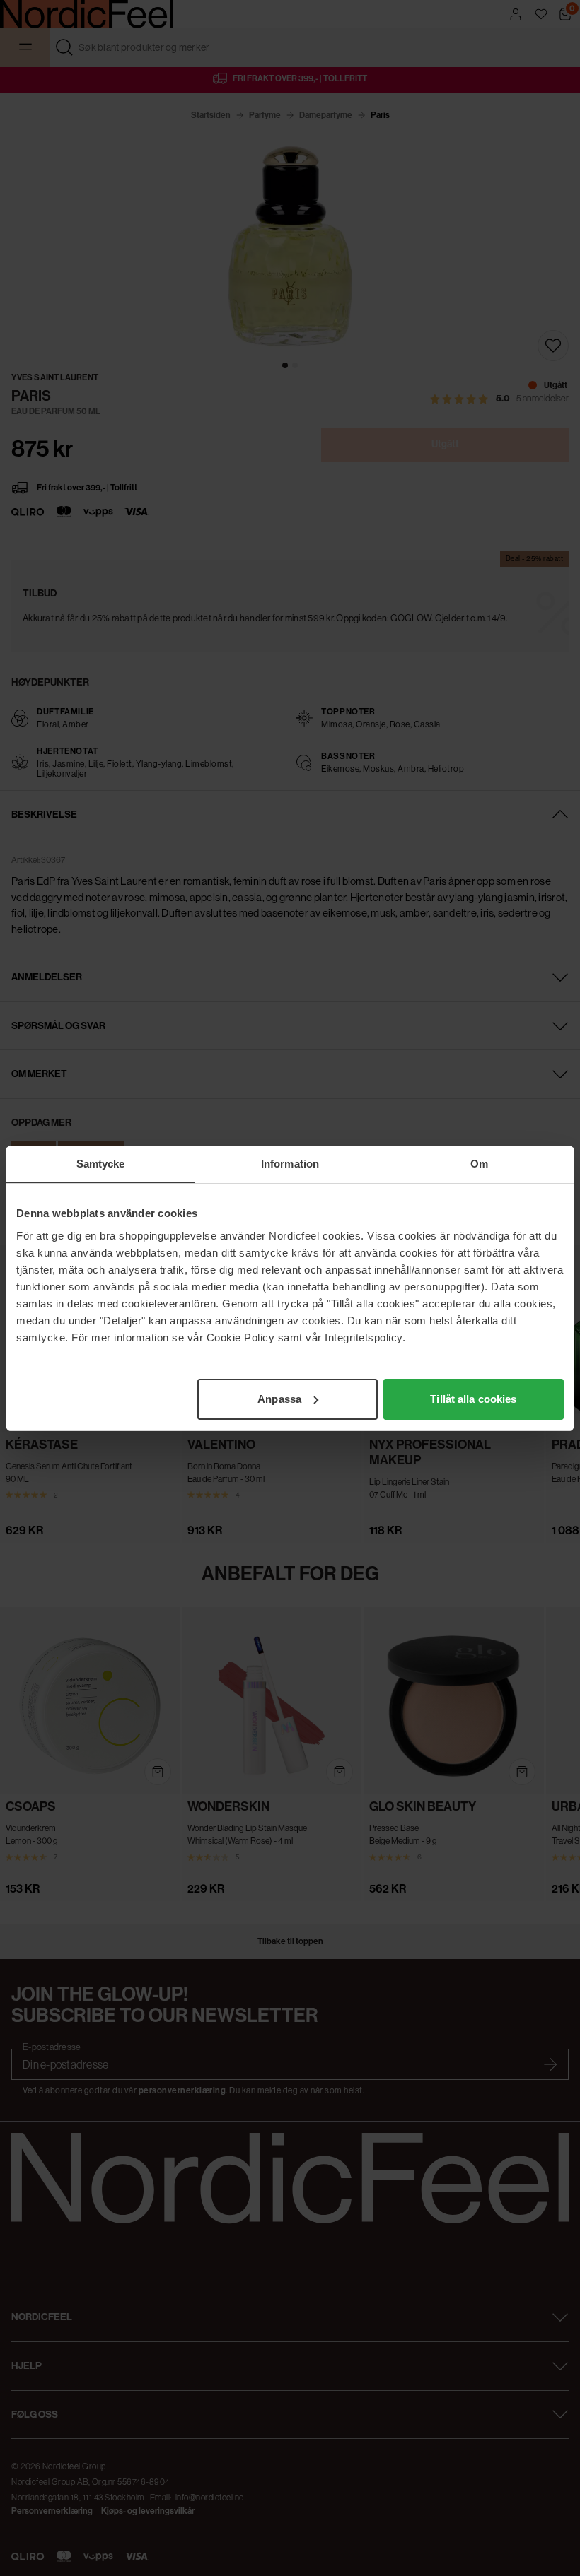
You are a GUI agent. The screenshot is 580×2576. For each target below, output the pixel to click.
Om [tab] (479, 1164)
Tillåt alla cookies (473, 1399)
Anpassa (279, 1399)
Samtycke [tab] (101, 1164)
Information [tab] (290, 1164)
